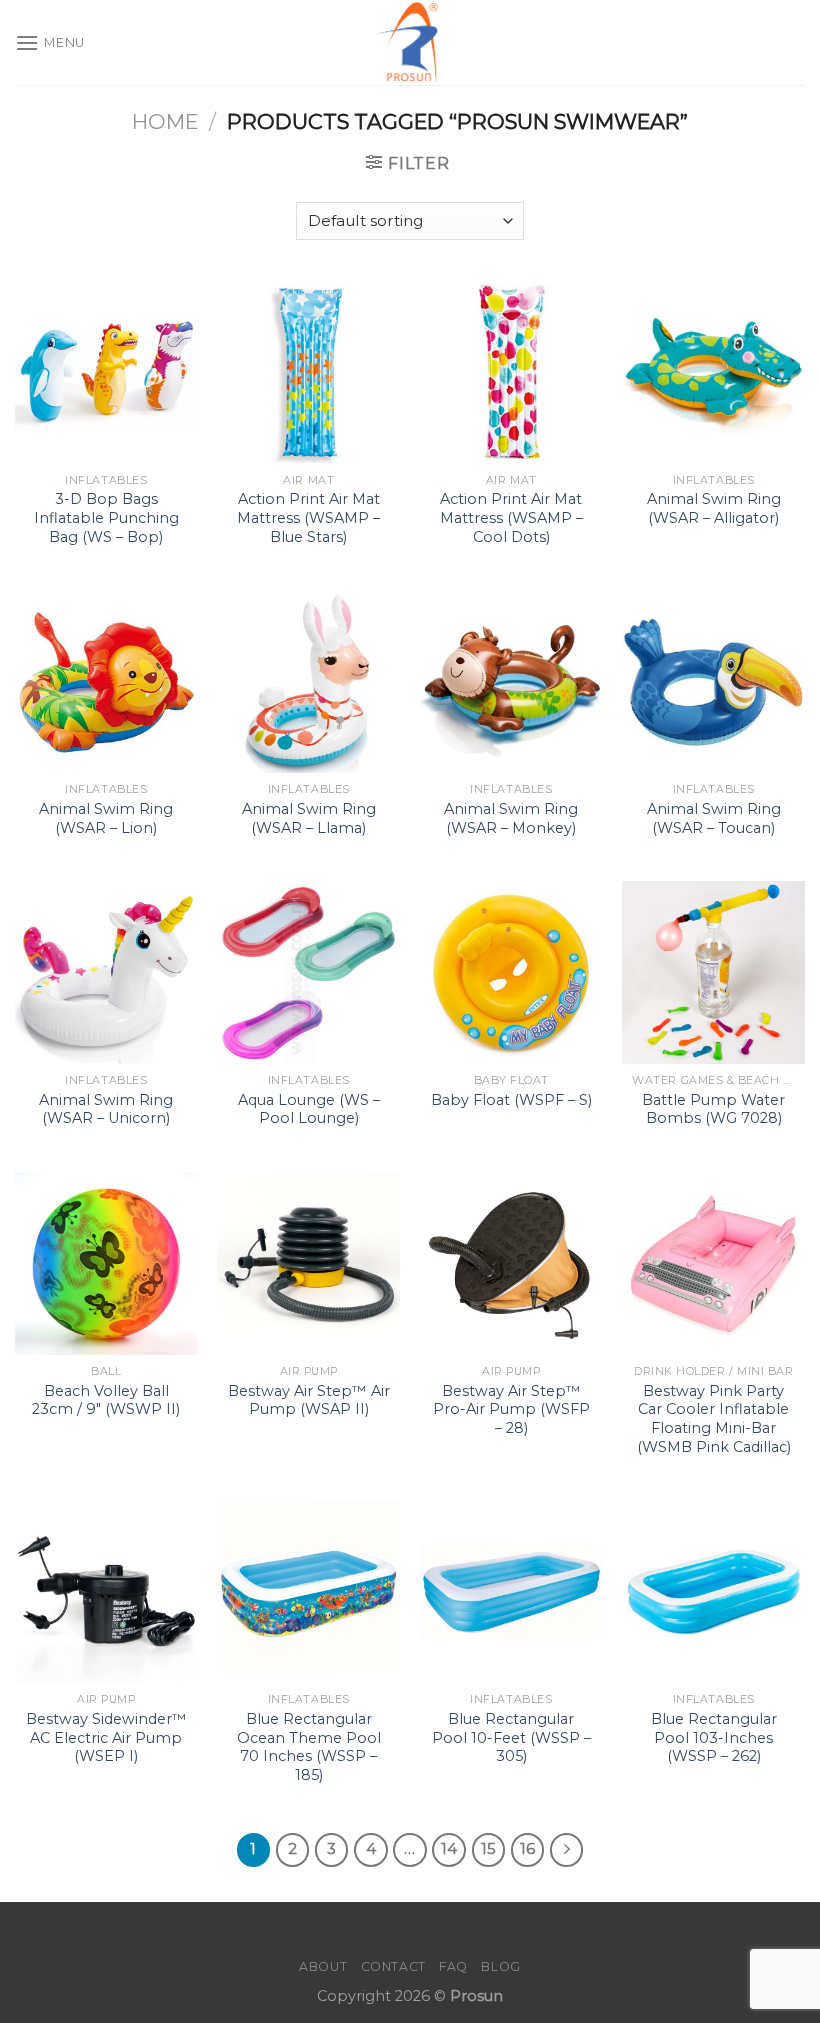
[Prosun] (410, 42)
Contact (393, 1966)
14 (449, 1849)
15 (488, 1849)
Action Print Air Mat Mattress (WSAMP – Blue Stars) (308, 517)
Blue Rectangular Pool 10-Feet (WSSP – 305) (511, 1737)
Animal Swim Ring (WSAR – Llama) (309, 818)
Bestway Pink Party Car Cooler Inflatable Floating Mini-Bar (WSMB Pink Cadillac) (714, 1419)
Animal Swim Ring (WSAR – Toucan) (714, 818)
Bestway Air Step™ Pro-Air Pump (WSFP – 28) (511, 1409)
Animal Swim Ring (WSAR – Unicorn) (106, 1109)
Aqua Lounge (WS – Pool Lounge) (309, 1109)
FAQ (453, 1966)
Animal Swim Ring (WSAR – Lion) (106, 818)
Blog (500, 1966)
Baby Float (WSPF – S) (511, 1100)
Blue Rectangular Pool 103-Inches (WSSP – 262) (714, 1737)
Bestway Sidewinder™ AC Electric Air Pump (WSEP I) (106, 1737)
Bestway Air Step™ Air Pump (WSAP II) (309, 1400)
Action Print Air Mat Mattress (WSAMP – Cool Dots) (511, 517)
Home (165, 121)
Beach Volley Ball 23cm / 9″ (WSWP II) (106, 1400)
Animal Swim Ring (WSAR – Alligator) (714, 508)
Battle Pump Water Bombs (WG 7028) (713, 1109)
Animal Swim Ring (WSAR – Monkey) (511, 818)
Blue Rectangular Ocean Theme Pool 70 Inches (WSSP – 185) (309, 1747)
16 (527, 1849)
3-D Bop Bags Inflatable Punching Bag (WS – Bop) (106, 517)
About (323, 1966)
